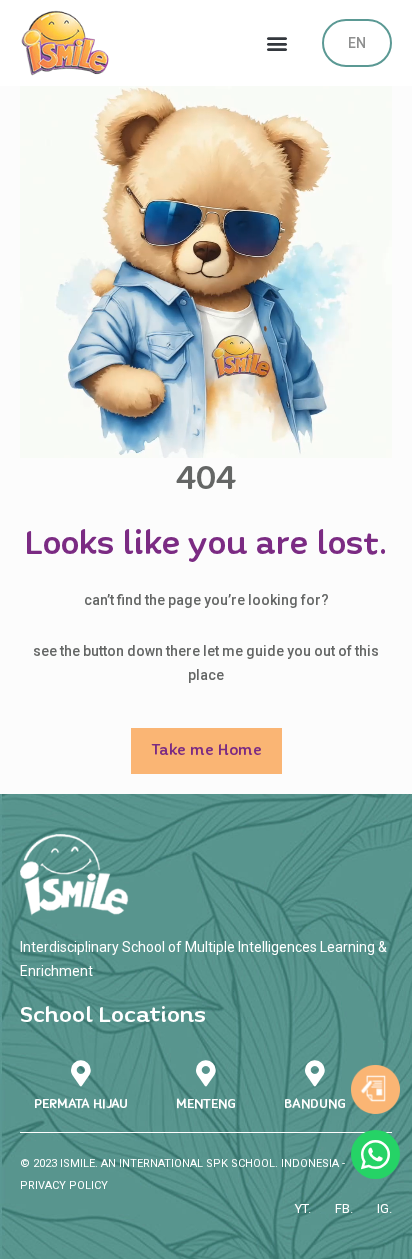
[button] (277, 43)
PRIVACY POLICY (64, 1185)
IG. (384, 1208)
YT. (303, 1208)
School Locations (113, 1016)
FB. (344, 1208)
